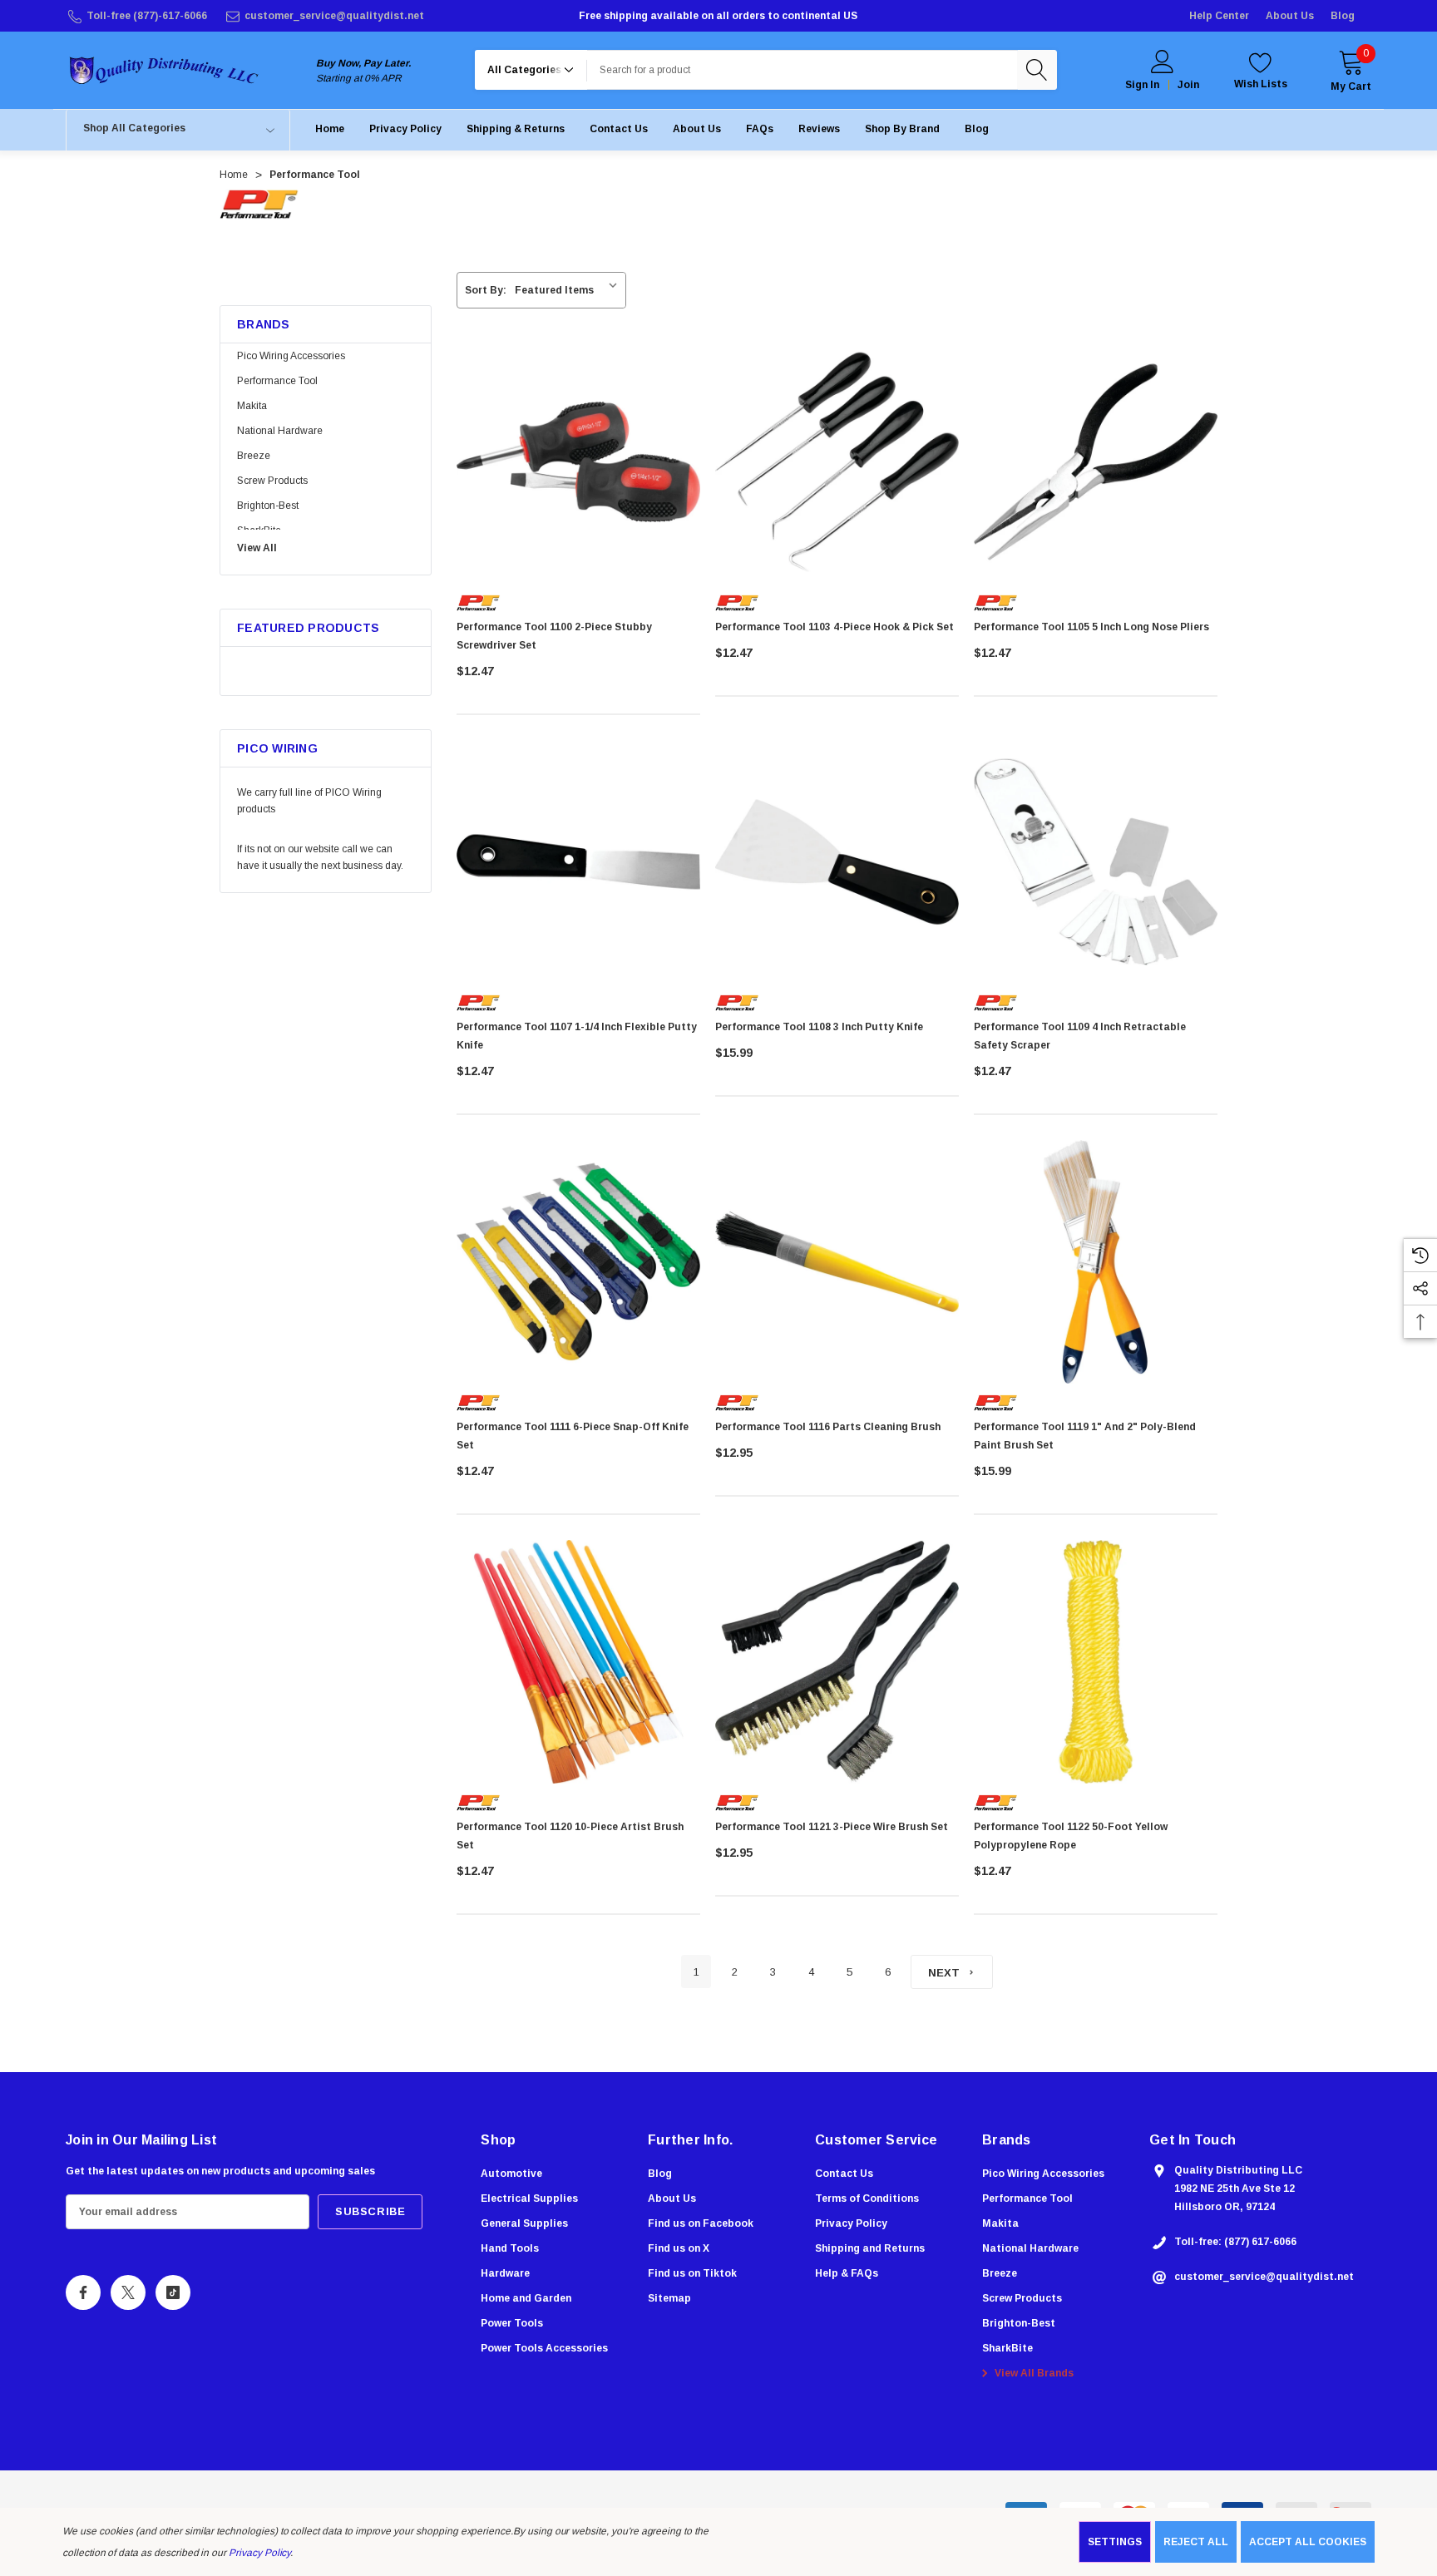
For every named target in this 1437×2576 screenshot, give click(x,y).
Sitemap (669, 2298)
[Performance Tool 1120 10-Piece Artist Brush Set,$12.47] (578, 1662)
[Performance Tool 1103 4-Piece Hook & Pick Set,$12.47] (837, 462)
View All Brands (1033, 2373)
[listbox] (569, 290)
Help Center (1219, 16)
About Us (1290, 16)
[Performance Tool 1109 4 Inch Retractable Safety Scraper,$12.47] (1096, 862)
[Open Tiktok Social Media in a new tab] (173, 2292)
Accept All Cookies (1308, 2542)
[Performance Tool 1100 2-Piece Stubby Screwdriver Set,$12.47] (578, 462)
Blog (1343, 16)
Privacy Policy (259, 2553)
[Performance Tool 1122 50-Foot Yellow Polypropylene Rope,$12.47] (1096, 1662)
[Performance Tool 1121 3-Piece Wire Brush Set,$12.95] (837, 1662)
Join (1188, 85)
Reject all (1196, 2542)
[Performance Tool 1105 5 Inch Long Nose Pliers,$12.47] (1096, 462)
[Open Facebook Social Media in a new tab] (83, 2292)
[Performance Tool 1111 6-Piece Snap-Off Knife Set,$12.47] (578, 1262)
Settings (1115, 2542)
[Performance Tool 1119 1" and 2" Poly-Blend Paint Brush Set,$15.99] (1096, 1262)
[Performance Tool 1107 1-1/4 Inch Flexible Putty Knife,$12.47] (578, 862)
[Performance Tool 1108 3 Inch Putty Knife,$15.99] (837, 862)
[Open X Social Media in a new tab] (128, 2292)
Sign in (1142, 85)
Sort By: (486, 290)
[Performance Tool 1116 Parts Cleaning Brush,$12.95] (837, 1262)
